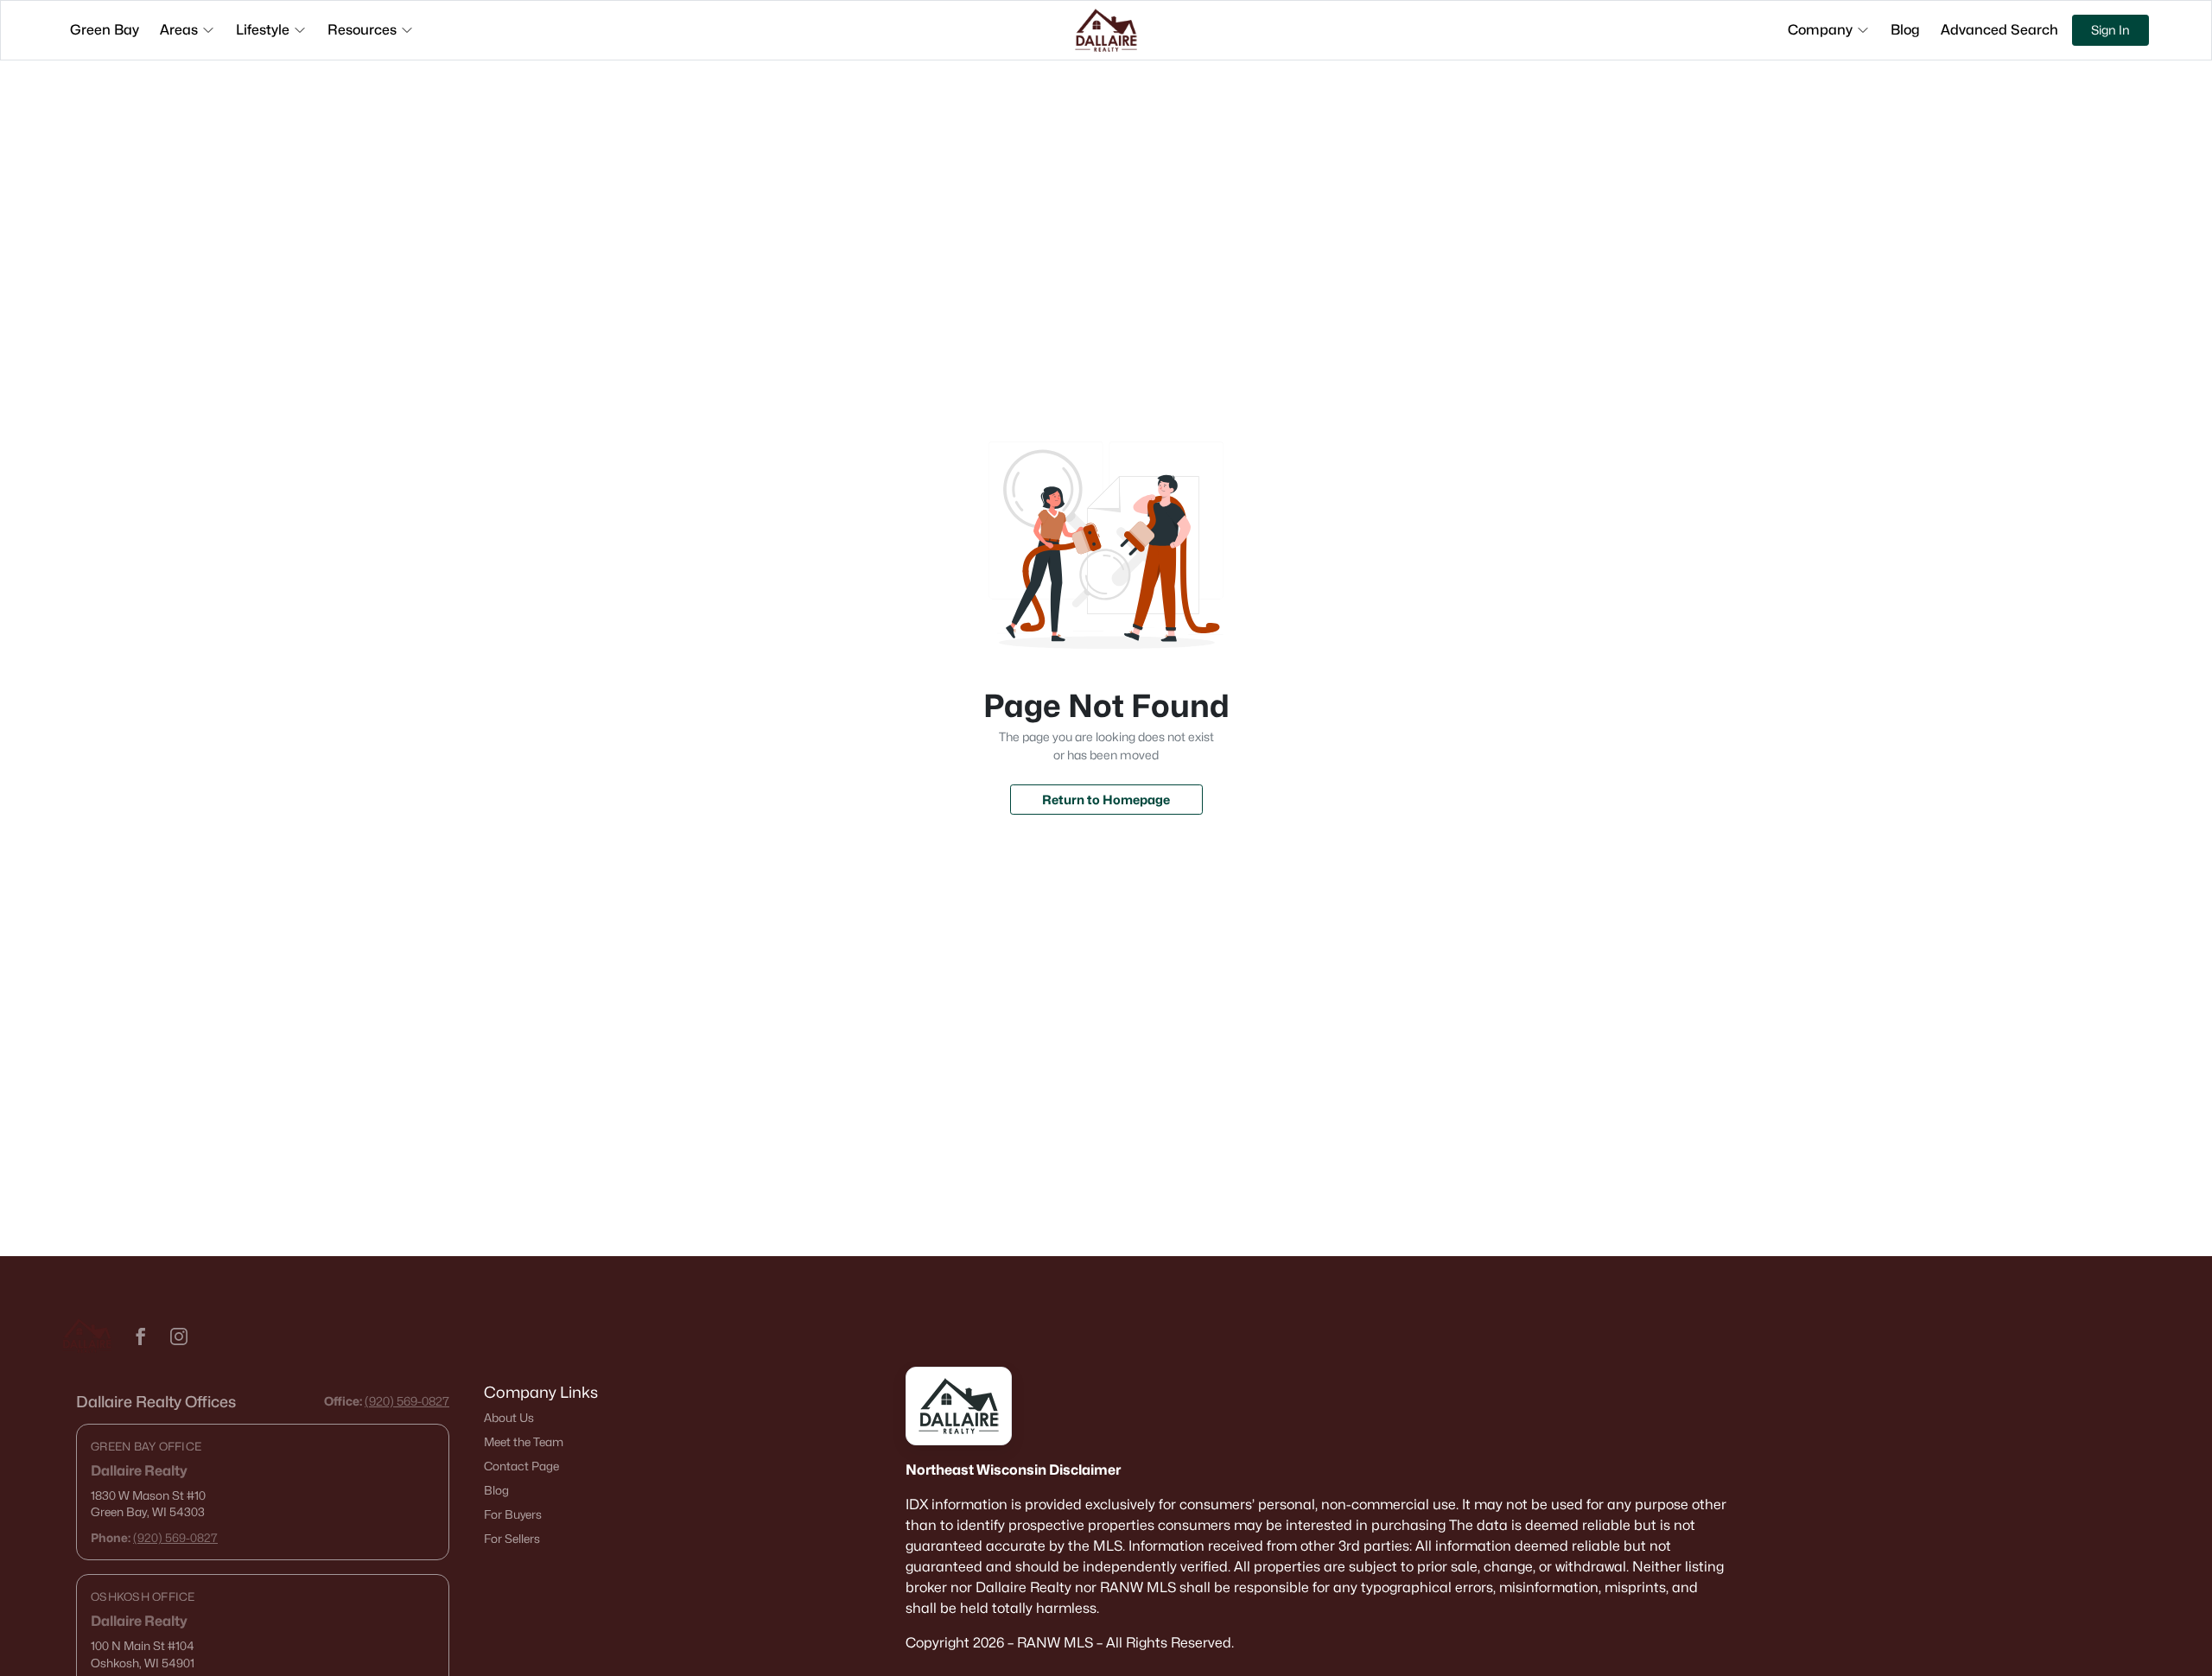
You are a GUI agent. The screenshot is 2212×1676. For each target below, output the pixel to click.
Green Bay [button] (105, 30)
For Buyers (513, 1514)
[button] (141, 1336)
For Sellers (512, 1539)
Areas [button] (179, 30)
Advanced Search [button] (1999, 30)
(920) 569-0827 (407, 1401)
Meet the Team (524, 1442)
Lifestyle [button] (263, 30)
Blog (496, 1490)
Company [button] (1820, 30)
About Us (509, 1418)
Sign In (2110, 30)
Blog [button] (1905, 30)
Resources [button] (362, 30)
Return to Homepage (1106, 800)
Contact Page (521, 1466)
